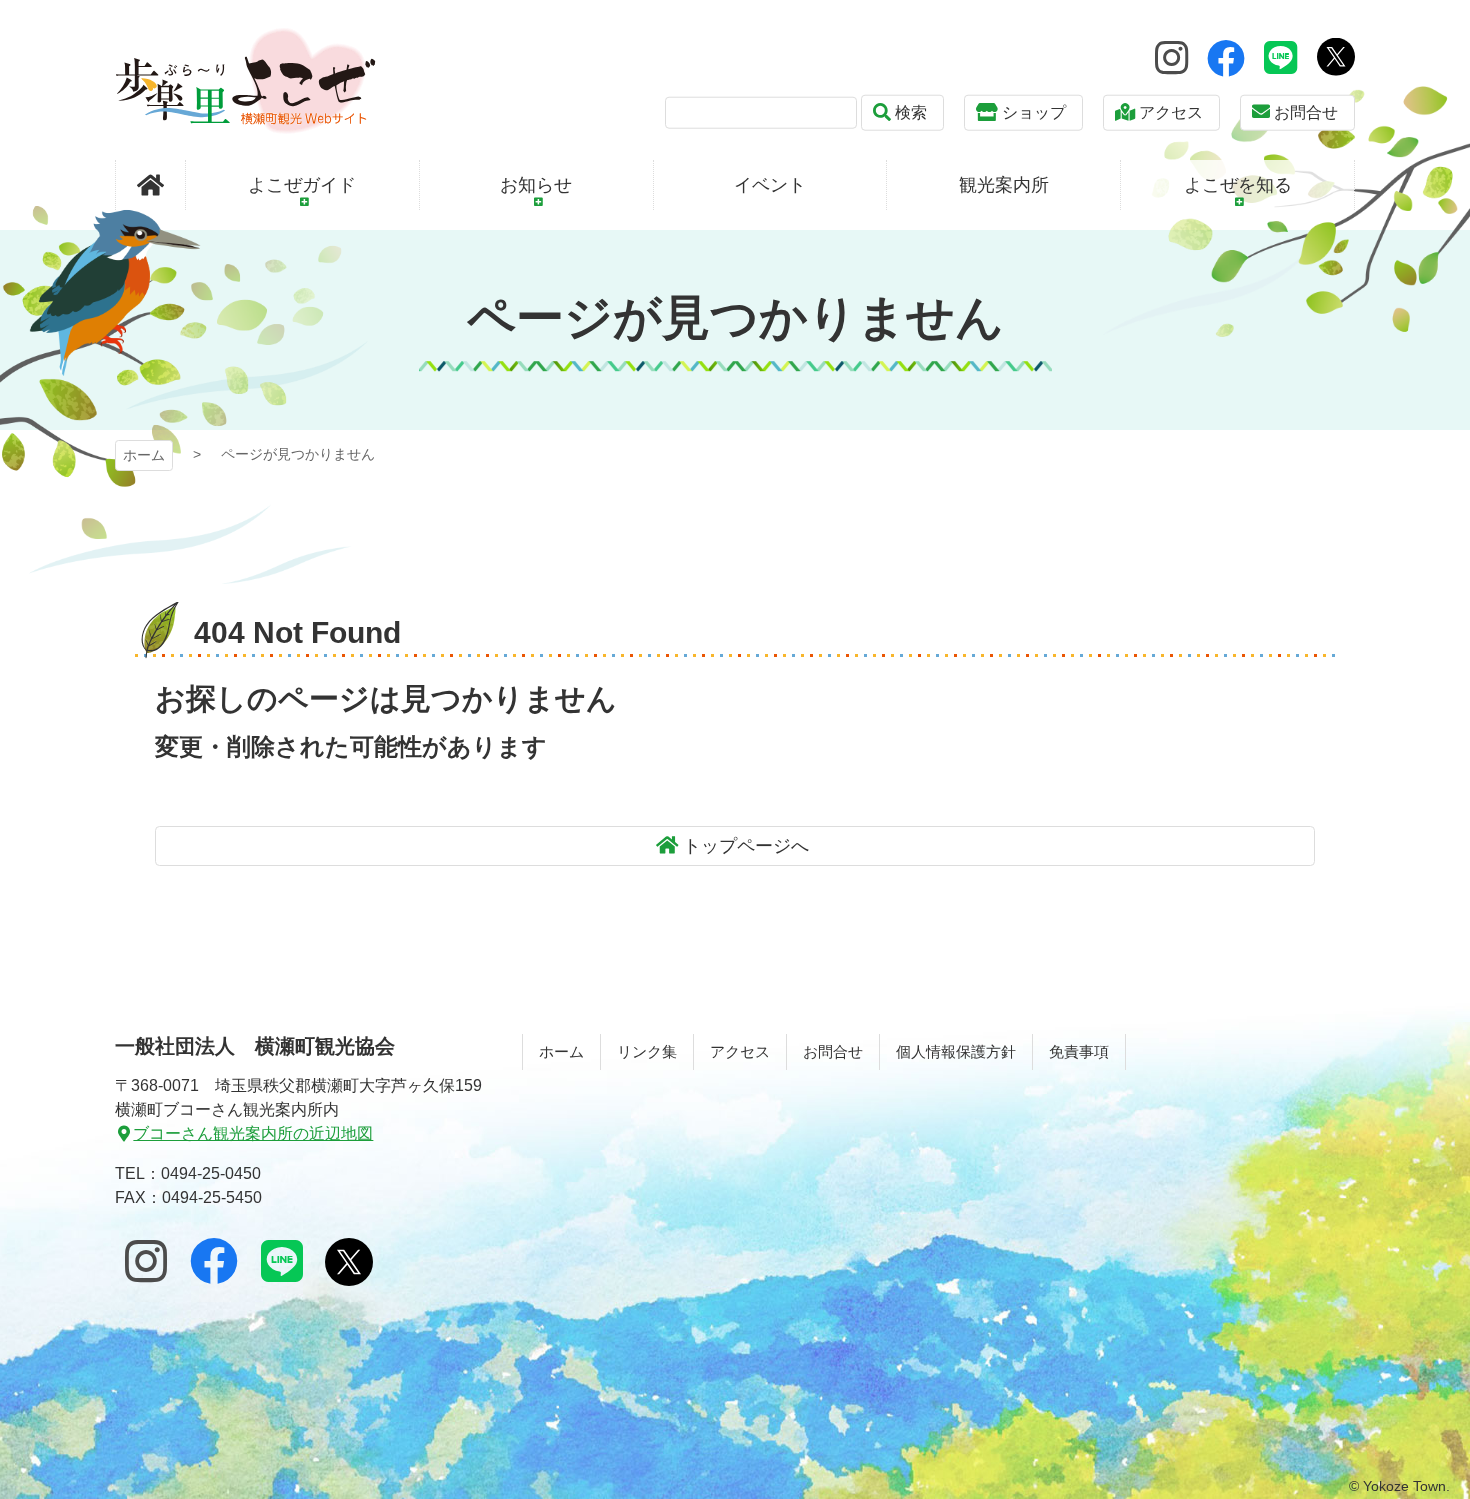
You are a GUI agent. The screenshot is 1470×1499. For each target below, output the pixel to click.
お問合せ (1306, 112)
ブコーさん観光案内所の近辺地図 (253, 1133)
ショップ (1034, 112)
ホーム (144, 455)
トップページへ (746, 846)
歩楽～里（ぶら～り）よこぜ (245, 80)
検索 (911, 112)
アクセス (1171, 112)
